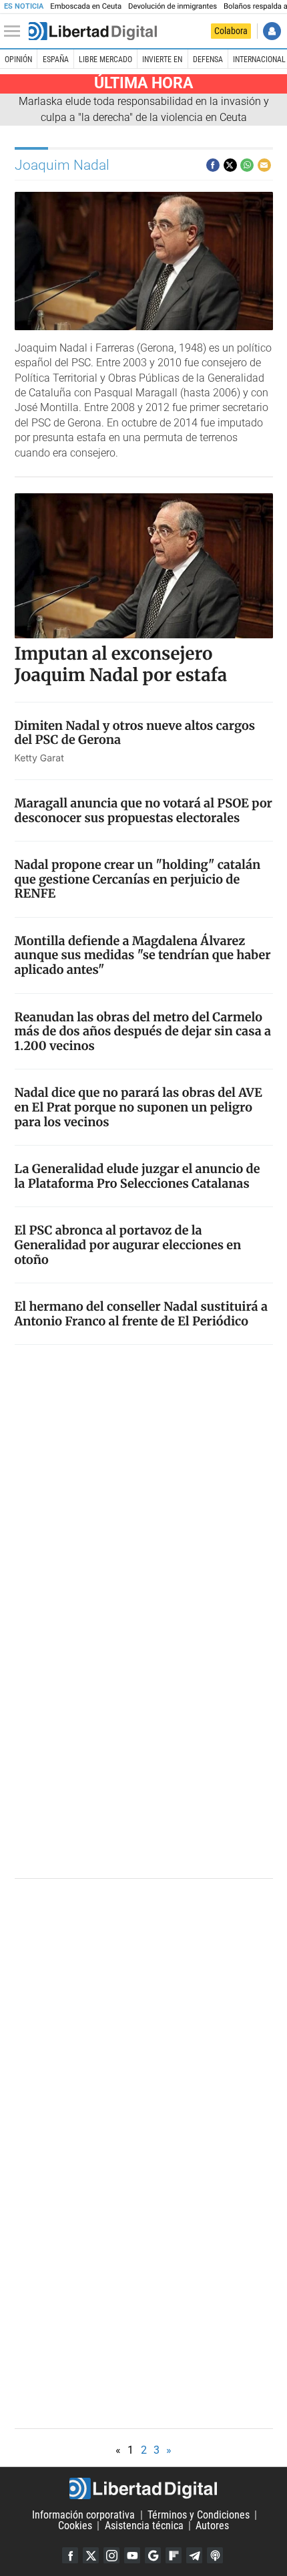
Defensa (208, 59)
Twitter (91, 2555)
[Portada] (93, 31)
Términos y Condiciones (199, 2515)
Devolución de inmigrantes (173, 6)
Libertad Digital (143, 2488)
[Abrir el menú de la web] (15, 31)
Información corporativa (83, 2515)
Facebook (70, 2555)
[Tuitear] (230, 165)
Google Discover (153, 2555)
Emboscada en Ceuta (86, 6)
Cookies (75, 2526)
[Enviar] (247, 165)
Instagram (111, 2555)
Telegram (194, 2555)
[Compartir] (213, 165)
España (56, 59)
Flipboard (174, 2555)
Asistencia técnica (144, 2526)
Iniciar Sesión (272, 31)
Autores (212, 2526)
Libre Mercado (105, 59)
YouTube (132, 2555)
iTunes (215, 2555)
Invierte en (162, 59)
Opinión (18, 59)
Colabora (231, 31)
